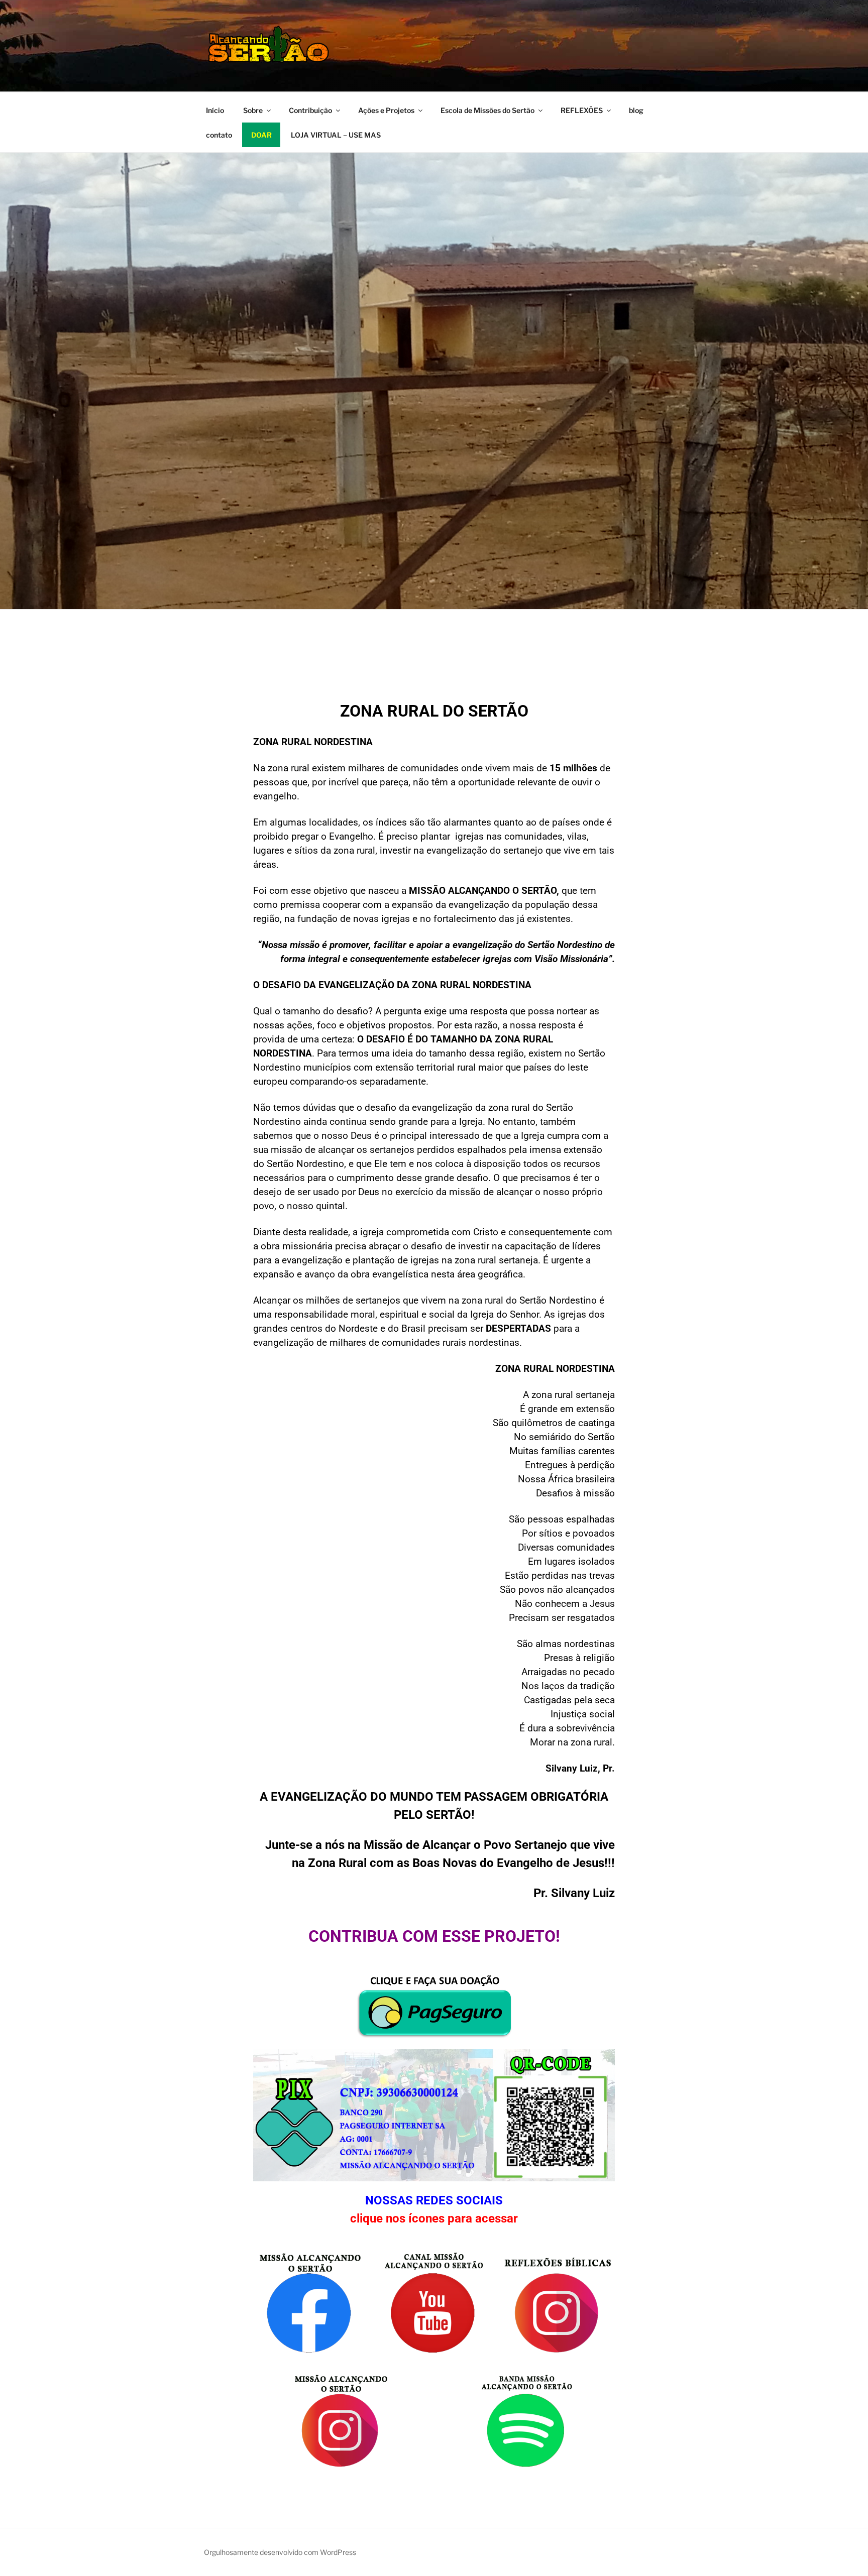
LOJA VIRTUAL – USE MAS (336, 135)
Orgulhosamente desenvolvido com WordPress (280, 2552)
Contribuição (310, 110)
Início (215, 110)
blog (636, 110)
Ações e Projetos (386, 110)
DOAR (261, 135)
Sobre (253, 110)
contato (219, 135)
